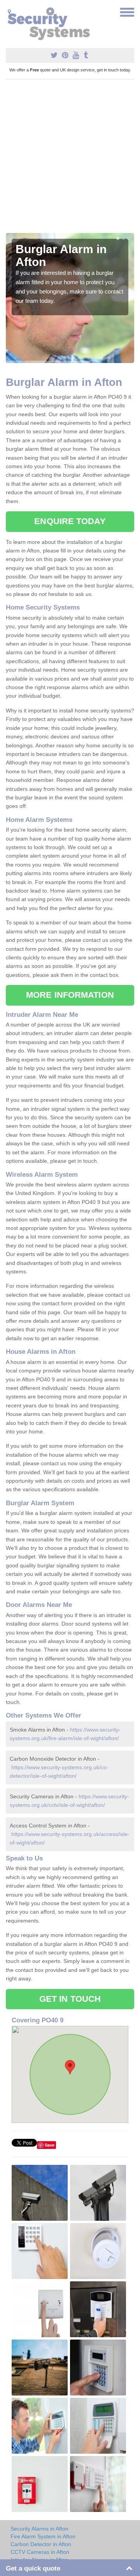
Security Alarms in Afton (39, 2529)
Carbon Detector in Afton (41, 2544)
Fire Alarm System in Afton (43, 2536)
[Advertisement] (70, 159)
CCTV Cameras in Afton (40, 2552)
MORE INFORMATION (70, 995)
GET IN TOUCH (70, 1999)
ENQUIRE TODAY (70, 521)
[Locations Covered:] (9, 12)
